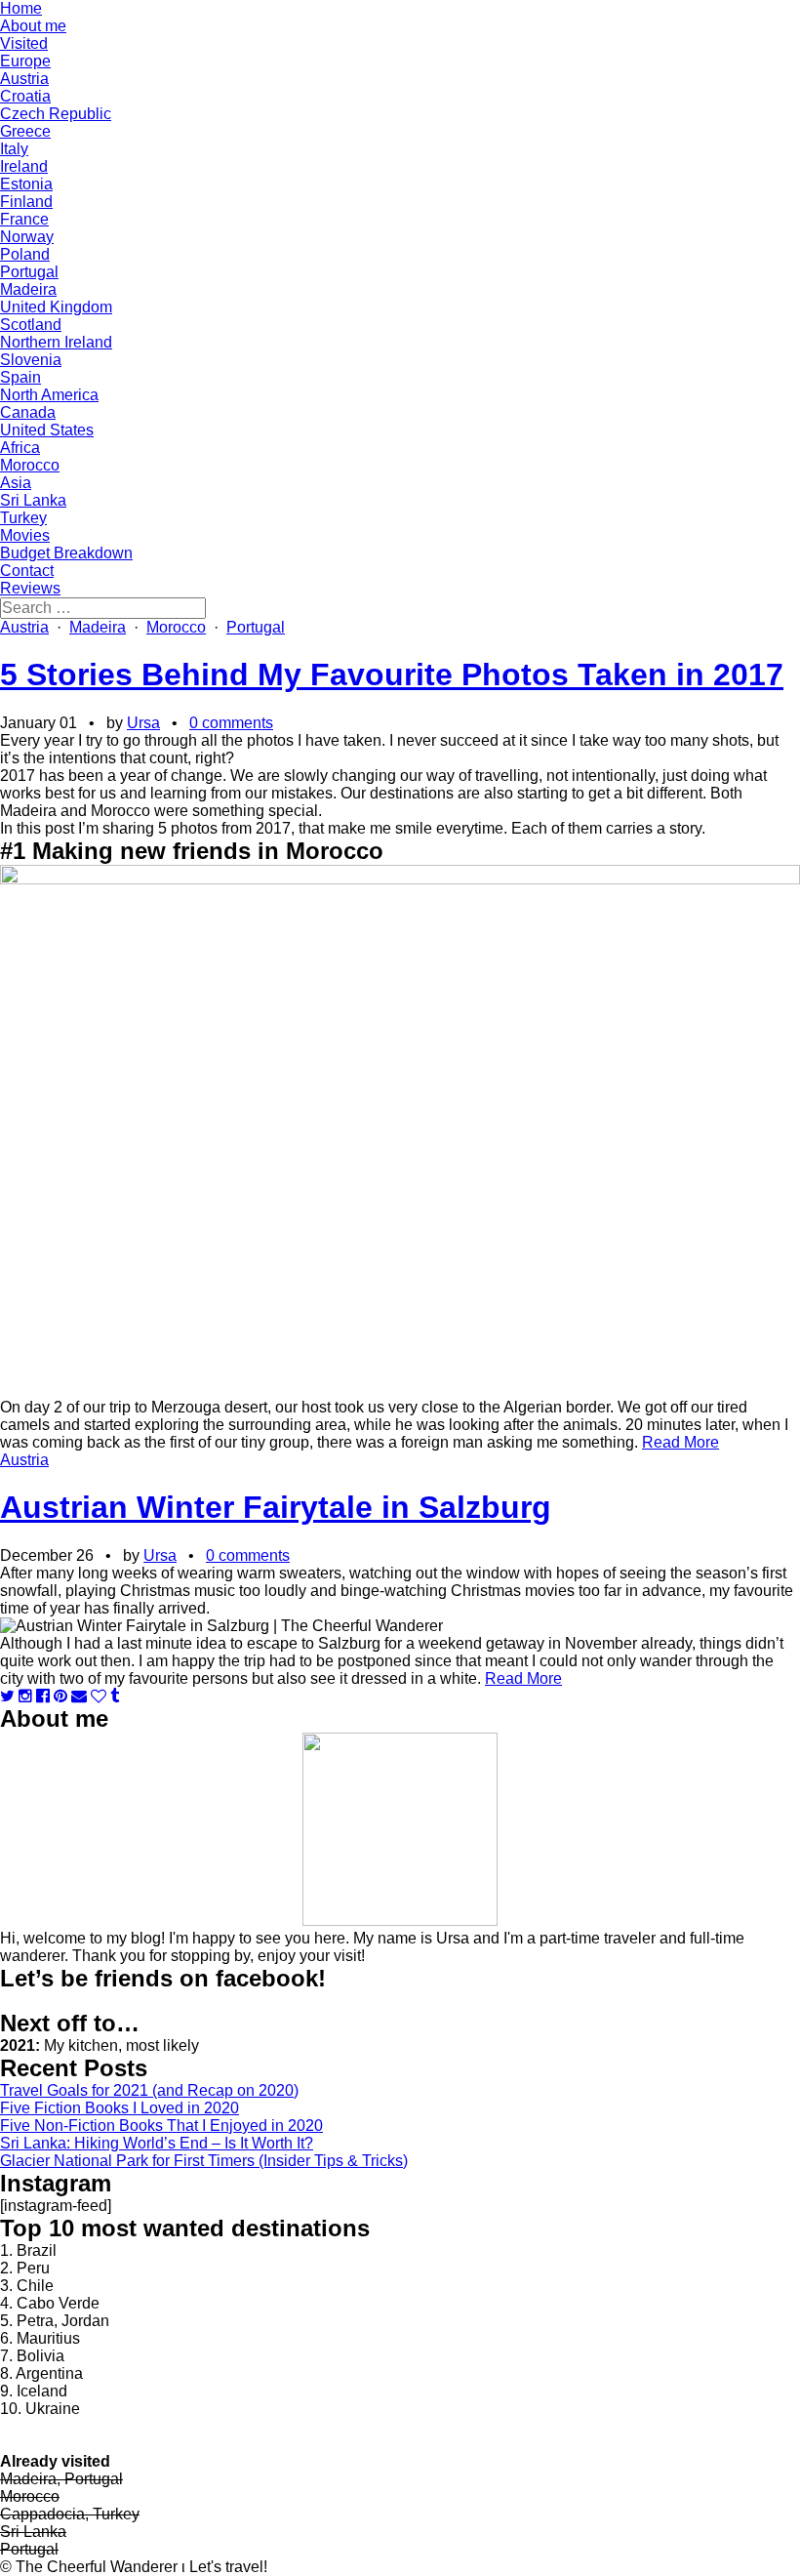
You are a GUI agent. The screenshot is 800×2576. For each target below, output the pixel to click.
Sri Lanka (33, 500)
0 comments (231, 723)
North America (49, 395)
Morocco (30, 465)
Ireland (24, 166)
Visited (24, 43)
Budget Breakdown (66, 553)
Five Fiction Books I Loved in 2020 (120, 2108)
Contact (27, 571)
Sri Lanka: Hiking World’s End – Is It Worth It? (157, 2143)
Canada (28, 412)
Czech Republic (56, 114)
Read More (680, 1442)
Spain (20, 377)
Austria (24, 79)
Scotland (31, 325)
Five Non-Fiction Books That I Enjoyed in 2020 (161, 2126)
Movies (25, 535)
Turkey (23, 518)
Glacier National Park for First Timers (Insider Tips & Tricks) (204, 2161)
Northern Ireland (56, 342)
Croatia (25, 96)
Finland (26, 202)
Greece (25, 131)
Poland (25, 254)
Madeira (28, 289)
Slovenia (31, 360)
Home (21, 8)
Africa (20, 448)
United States (47, 430)
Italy (14, 149)
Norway (27, 237)
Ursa (143, 723)
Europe (25, 61)
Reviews (30, 588)
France (24, 219)
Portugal (29, 272)
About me (33, 26)
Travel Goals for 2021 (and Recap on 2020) (149, 2090)
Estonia (26, 184)
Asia (16, 483)
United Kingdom (56, 307)
